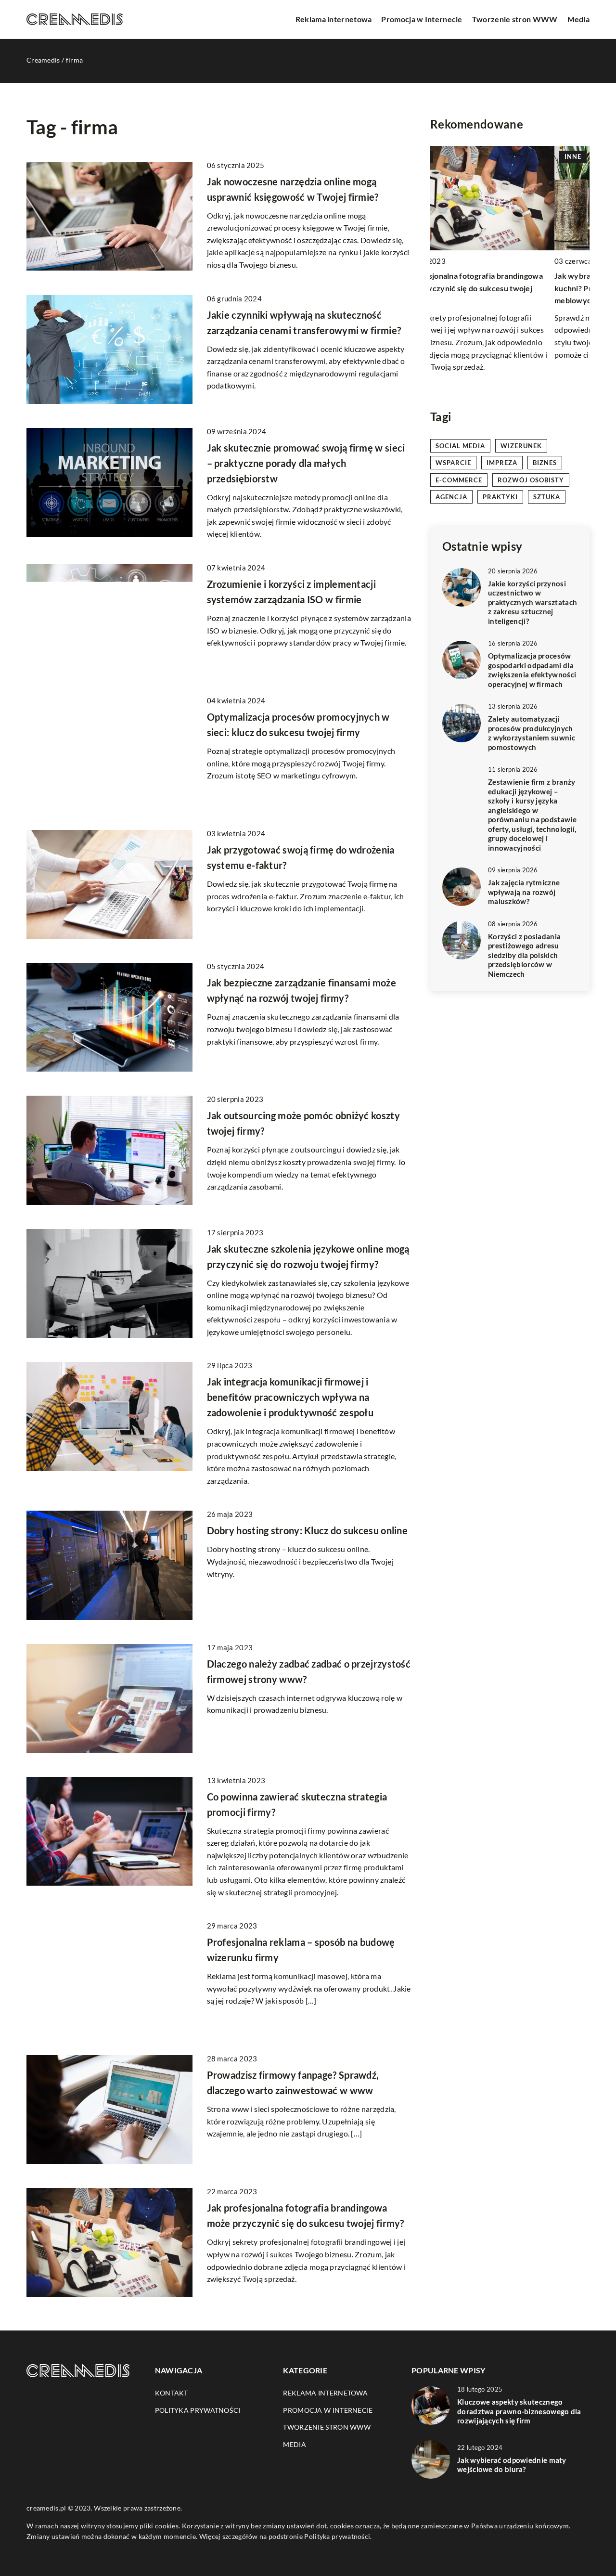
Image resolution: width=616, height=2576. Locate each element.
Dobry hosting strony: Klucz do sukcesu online (308, 1530)
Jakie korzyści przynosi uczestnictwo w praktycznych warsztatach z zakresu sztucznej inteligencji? (533, 602)
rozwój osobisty (531, 480)
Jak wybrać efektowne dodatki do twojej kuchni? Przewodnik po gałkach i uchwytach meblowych (508, 288)
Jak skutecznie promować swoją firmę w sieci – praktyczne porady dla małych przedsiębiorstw (306, 463)
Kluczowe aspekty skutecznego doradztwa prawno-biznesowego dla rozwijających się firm (519, 2411)
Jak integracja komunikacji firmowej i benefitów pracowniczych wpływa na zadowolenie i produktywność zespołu (290, 1397)
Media (579, 19)
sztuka (547, 497)
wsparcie (453, 463)
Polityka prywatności (198, 2410)
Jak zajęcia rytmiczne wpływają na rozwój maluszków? (524, 892)
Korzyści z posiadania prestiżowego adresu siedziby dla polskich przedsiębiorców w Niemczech (524, 955)
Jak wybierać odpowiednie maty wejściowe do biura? (512, 2465)
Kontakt (172, 2393)
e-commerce (459, 480)
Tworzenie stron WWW (515, 19)
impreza (502, 463)
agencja (451, 497)
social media (460, 446)
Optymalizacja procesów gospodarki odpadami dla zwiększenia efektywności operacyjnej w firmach (532, 670)
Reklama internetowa (334, 19)
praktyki (500, 497)
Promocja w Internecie (422, 19)
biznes (545, 463)
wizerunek (521, 446)
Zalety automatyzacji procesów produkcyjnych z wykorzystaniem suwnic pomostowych (532, 733)
